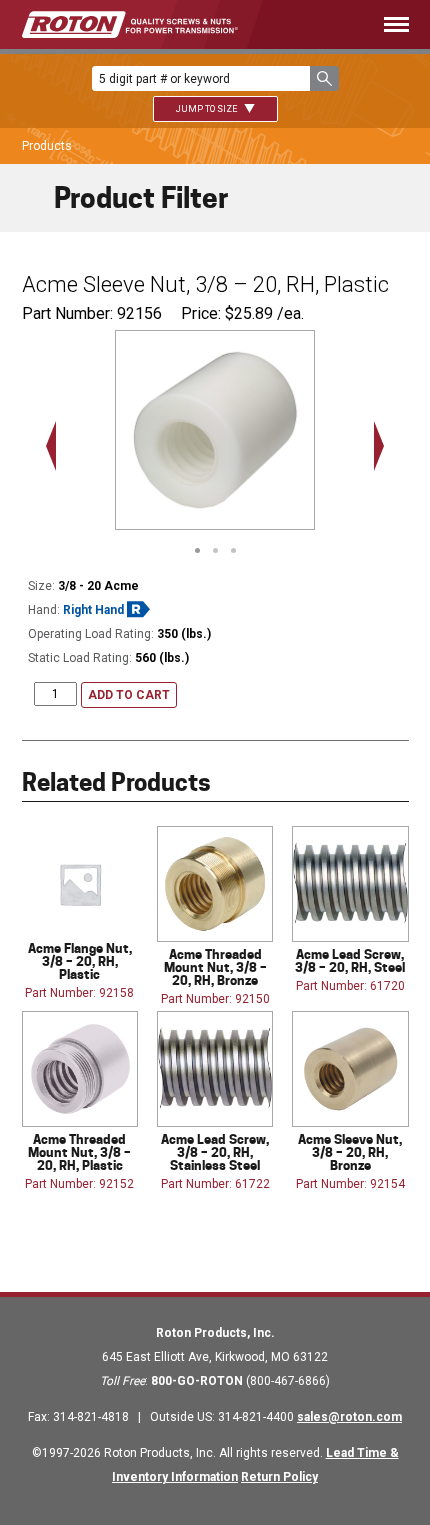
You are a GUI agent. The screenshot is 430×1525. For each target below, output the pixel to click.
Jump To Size (207, 109)
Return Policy (279, 1477)
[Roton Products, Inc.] (130, 24)
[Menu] (353, 24)
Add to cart (129, 695)
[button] (324, 78)
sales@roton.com (349, 1417)
